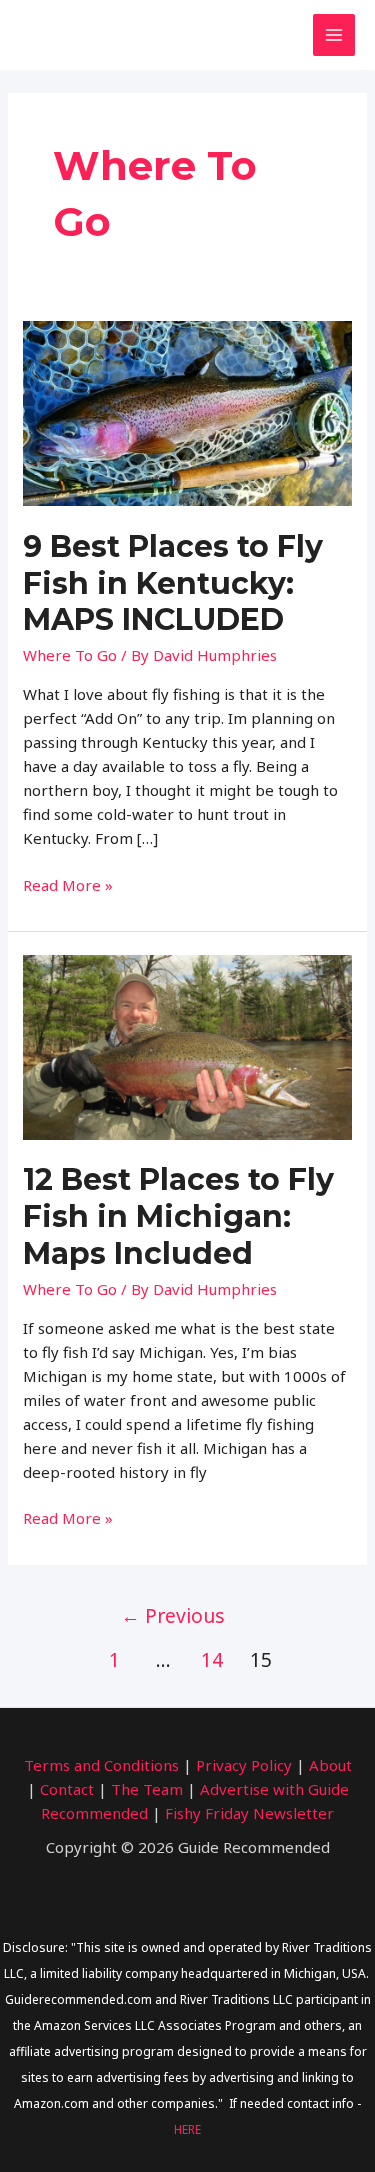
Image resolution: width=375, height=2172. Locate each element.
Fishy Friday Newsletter (249, 1813)
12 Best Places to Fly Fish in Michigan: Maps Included (178, 1216)
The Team (147, 1789)
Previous (173, 1615)
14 (212, 1659)
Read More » (68, 885)
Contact (67, 1789)
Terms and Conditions (101, 1765)
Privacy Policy (244, 1765)
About (330, 1765)
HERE (187, 2129)
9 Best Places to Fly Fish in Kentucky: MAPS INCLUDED (173, 583)
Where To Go (70, 655)
